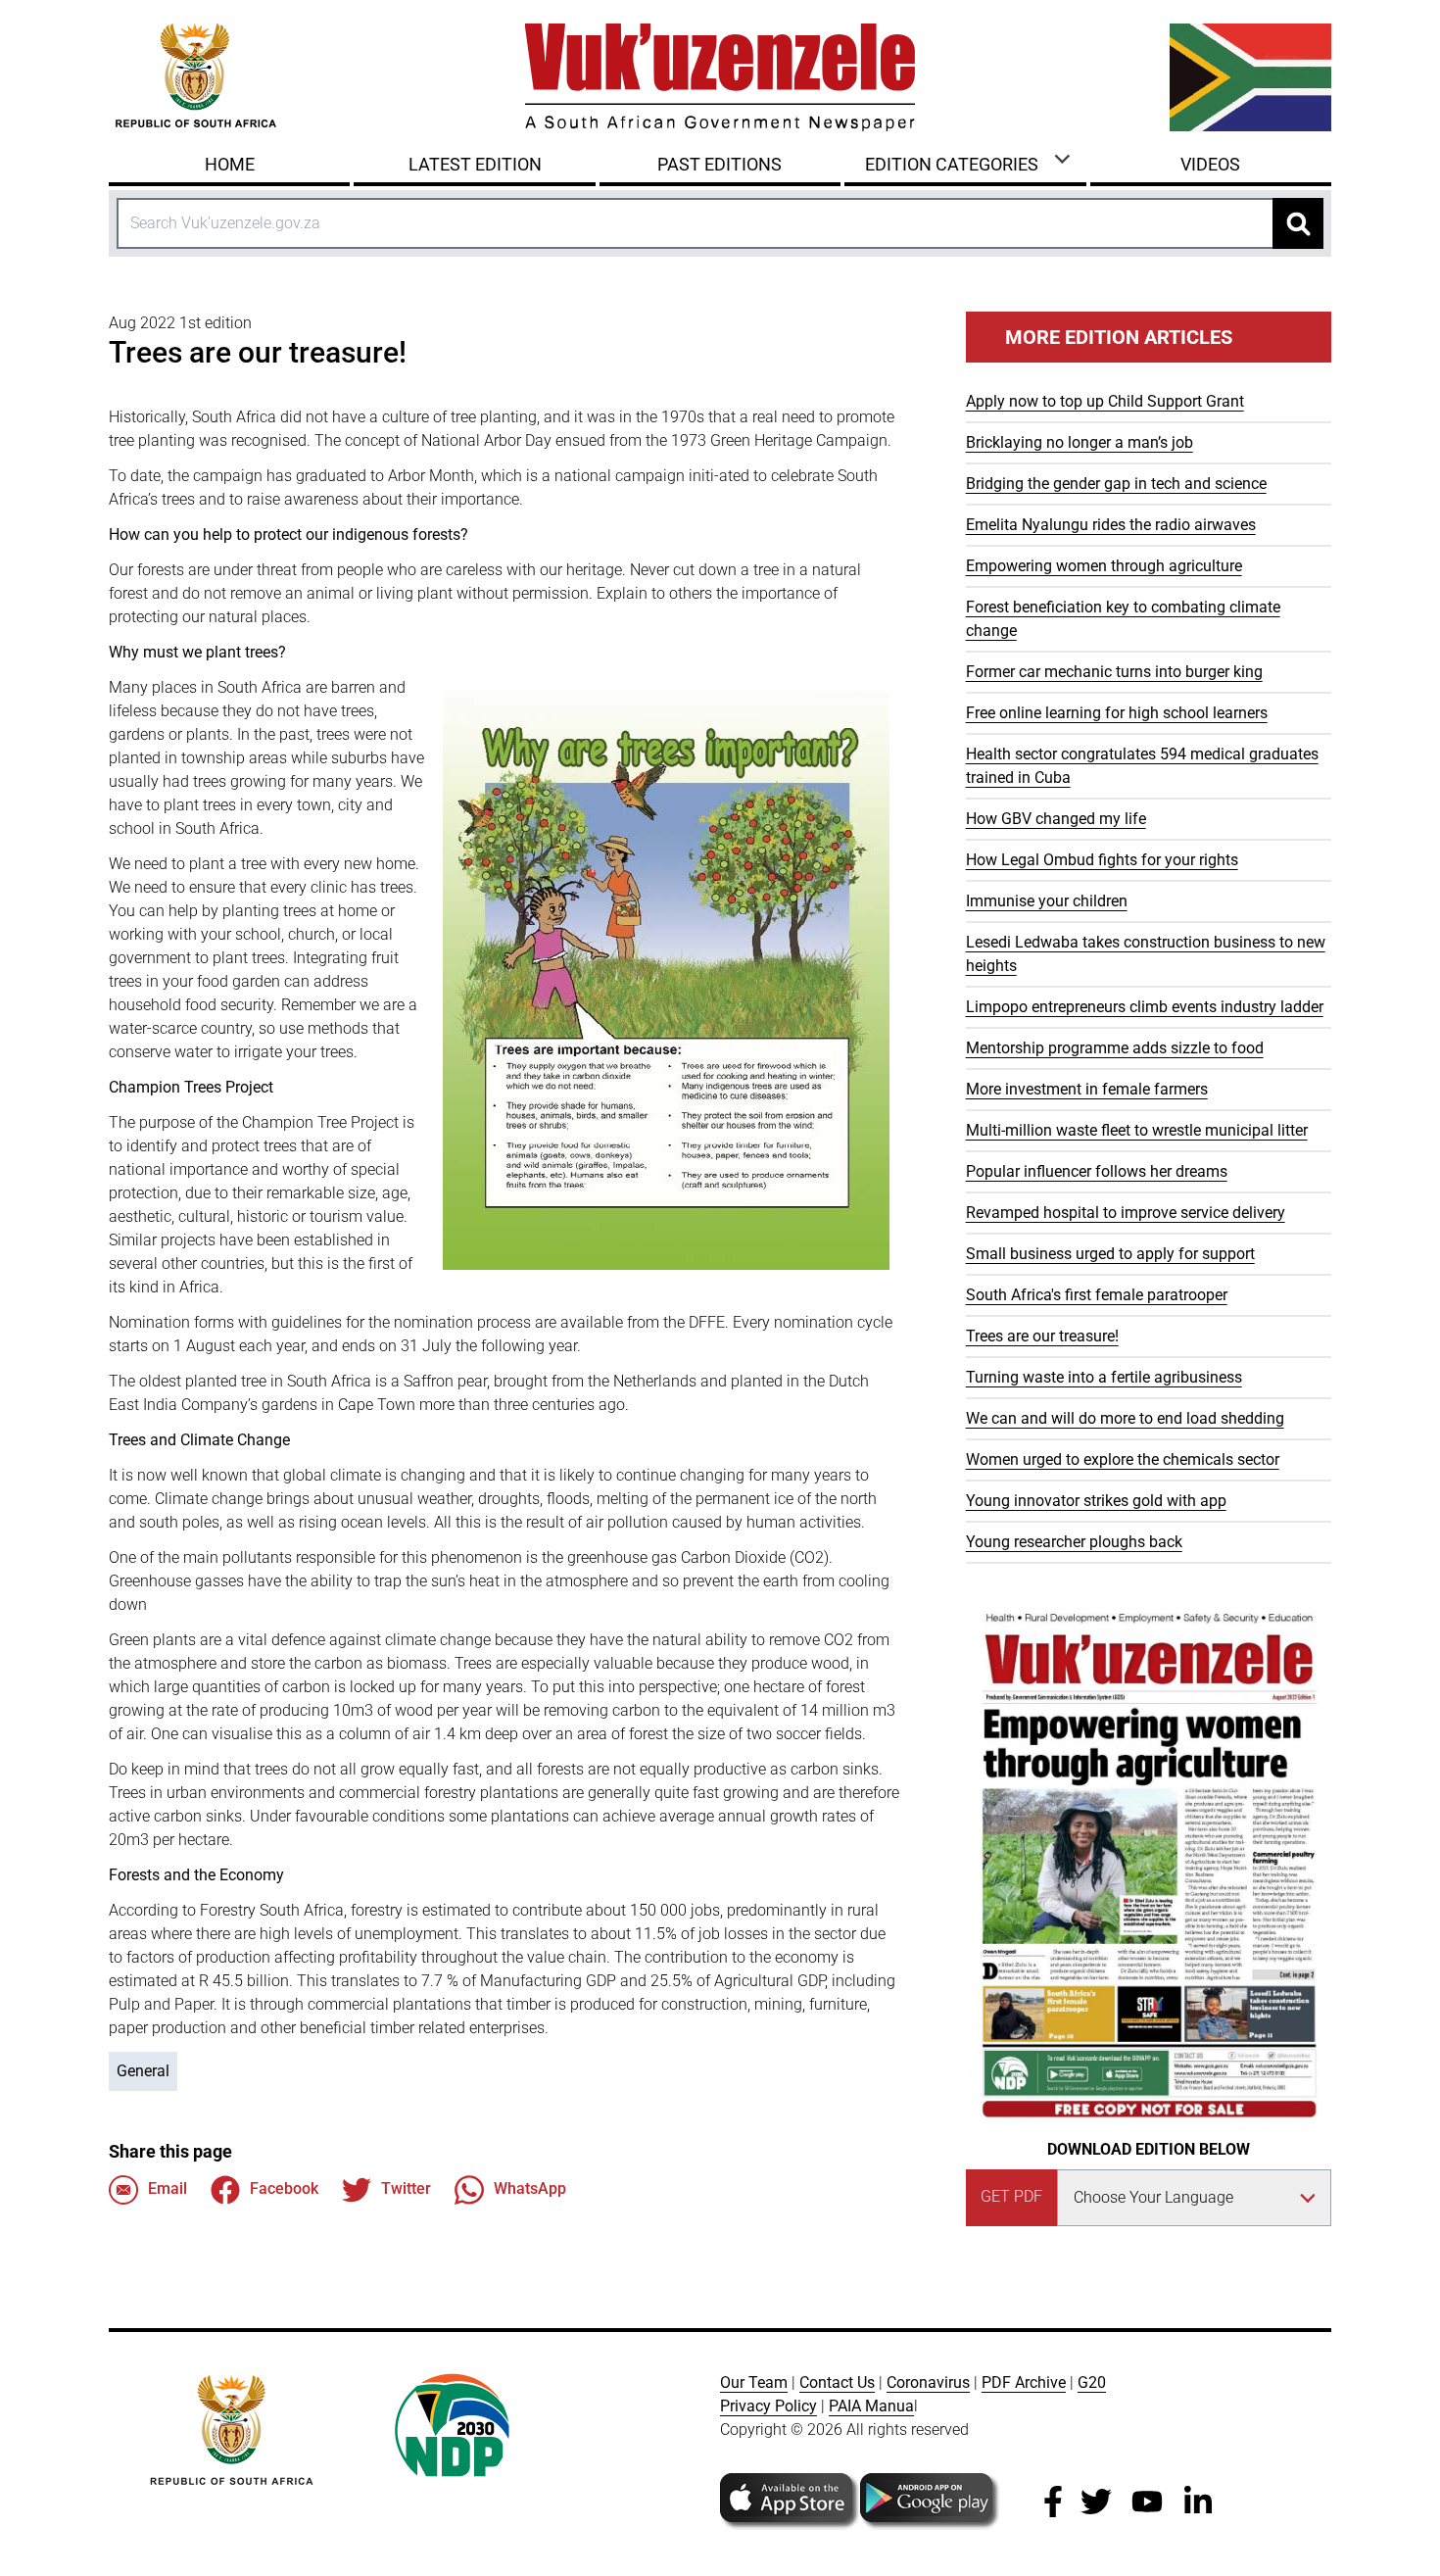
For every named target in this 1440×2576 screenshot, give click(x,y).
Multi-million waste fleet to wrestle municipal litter (1137, 1130)
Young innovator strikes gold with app (1096, 1501)
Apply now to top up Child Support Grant (1105, 401)
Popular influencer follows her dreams (1097, 1171)
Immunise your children (1047, 901)
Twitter (406, 2188)
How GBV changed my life (1056, 819)
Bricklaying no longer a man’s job (1080, 442)
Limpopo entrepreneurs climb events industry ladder (1145, 1007)
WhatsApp (530, 2188)
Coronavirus (928, 2382)
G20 (1092, 2382)
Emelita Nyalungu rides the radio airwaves (1111, 525)
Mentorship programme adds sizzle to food (1115, 1048)
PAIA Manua (871, 2406)
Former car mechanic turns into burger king (1114, 672)
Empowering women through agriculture (1104, 566)
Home (230, 164)
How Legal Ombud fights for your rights (1102, 860)
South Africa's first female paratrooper (1097, 1295)
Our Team (754, 2382)
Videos (1210, 164)
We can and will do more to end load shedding (1125, 1418)
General (143, 2071)
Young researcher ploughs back (1074, 1542)
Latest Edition (475, 164)
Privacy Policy (768, 2406)
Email (168, 2188)
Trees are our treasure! (1042, 1336)
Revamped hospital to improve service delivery (1126, 1213)
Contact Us (837, 2382)
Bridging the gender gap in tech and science (1116, 484)
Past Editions (720, 164)
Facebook (284, 2188)
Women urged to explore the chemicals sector (1123, 1459)
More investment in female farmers (1087, 1089)
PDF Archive (1024, 2382)
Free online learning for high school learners (1117, 713)
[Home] (720, 77)
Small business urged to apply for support (1110, 1254)
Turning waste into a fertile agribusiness (1104, 1377)
